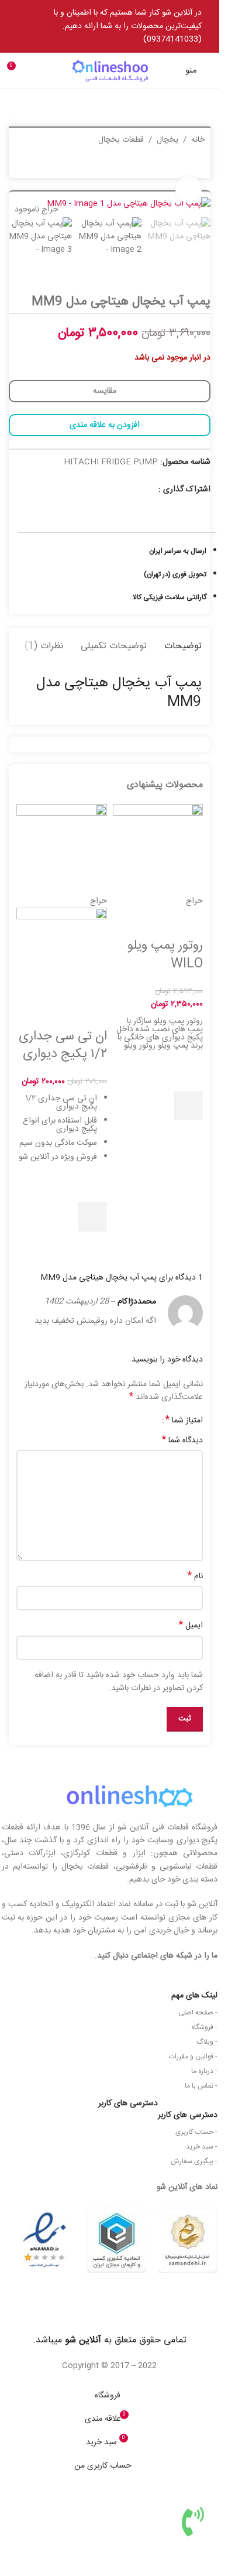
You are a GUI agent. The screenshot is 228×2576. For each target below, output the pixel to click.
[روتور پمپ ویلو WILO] (158, 850)
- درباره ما (204, 2071)
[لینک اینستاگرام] (151, 489)
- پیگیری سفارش (194, 2161)
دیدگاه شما (182, 1441)
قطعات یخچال (121, 140)
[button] (188, 1106)
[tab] (183, 645)
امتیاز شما (184, 1421)
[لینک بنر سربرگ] (110, 26)
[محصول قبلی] (50, 165)
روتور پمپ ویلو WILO (165, 955)
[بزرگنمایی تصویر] (189, 189)
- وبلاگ (207, 2042)
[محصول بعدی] (22, 165)
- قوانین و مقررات (193, 2057)
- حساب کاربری (196, 2132)
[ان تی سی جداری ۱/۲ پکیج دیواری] (62, 850)
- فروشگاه (204, 2027)
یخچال (167, 140)
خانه (198, 140)
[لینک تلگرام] (136, 489)
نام (195, 1576)
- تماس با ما (201, 2086)
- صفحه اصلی (198, 2013)
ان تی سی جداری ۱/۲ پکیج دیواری (63, 1046)
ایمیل (191, 1626)
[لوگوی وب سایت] (110, 71)
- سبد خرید (202, 2147)
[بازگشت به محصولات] (36, 165)
